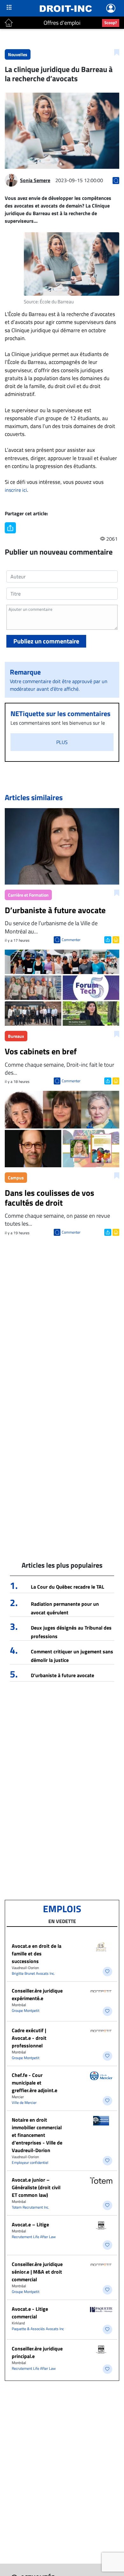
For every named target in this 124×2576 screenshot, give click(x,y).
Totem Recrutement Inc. (31, 2207)
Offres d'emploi (62, 23)
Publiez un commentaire (46, 641)
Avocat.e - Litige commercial (30, 2313)
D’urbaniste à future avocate (62, 1675)
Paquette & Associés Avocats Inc (38, 2329)
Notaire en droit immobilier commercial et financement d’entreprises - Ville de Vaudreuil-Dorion (37, 2135)
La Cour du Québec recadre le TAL (68, 1587)
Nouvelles (18, 54)
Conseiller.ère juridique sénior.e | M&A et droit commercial (37, 2272)
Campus (16, 1178)
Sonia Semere (35, 180)
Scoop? (111, 23)
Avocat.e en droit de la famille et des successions (37, 1953)
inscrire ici (16, 490)
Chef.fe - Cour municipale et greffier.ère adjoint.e (34, 2083)
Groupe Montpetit (26, 2010)
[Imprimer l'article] (115, 939)
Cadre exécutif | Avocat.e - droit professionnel (29, 2038)
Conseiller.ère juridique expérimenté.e (37, 1994)
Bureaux (16, 1036)
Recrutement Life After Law (34, 2237)
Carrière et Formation (28, 895)
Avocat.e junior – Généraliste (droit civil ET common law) (36, 2187)
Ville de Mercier (24, 2102)
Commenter (71, 940)
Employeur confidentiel (30, 2162)
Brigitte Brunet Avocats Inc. (33, 1973)
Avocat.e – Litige (30, 2224)
